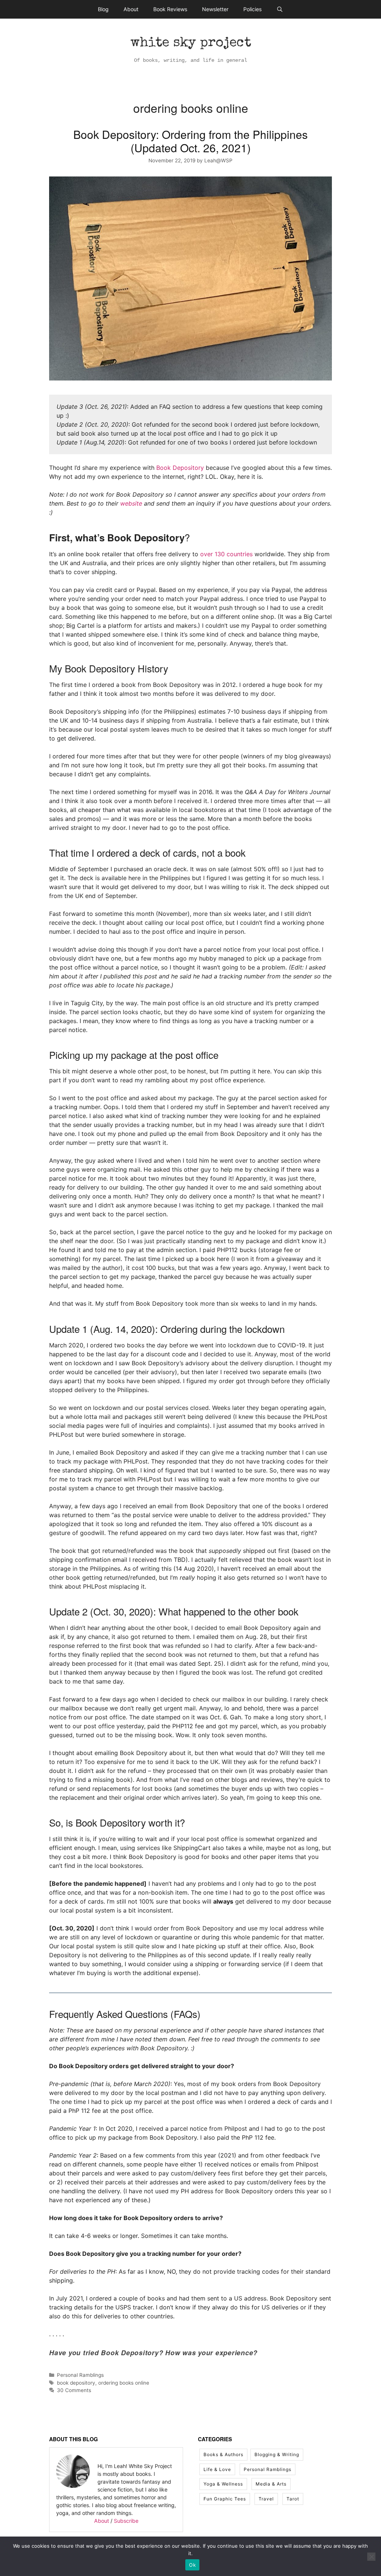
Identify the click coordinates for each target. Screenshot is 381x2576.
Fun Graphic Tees (225, 2499)
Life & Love (217, 2469)
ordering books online (124, 2383)
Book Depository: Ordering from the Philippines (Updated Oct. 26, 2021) (190, 141)
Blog (103, 9)
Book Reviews (170, 9)
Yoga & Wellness (223, 2484)
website (131, 503)
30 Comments (74, 2390)
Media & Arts (271, 2484)
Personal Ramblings (80, 2375)
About (131, 9)
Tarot (293, 2499)
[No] (371, 2557)
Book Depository (180, 468)
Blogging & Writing (277, 2454)
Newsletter (215, 9)
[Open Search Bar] (280, 9)
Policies (252, 9)
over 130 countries (226, 554)
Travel (266, 2499)
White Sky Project (191, 44)
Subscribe (126, 2521)
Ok (192, 2565)
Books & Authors (223, 2454)
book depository (76, 2383)
